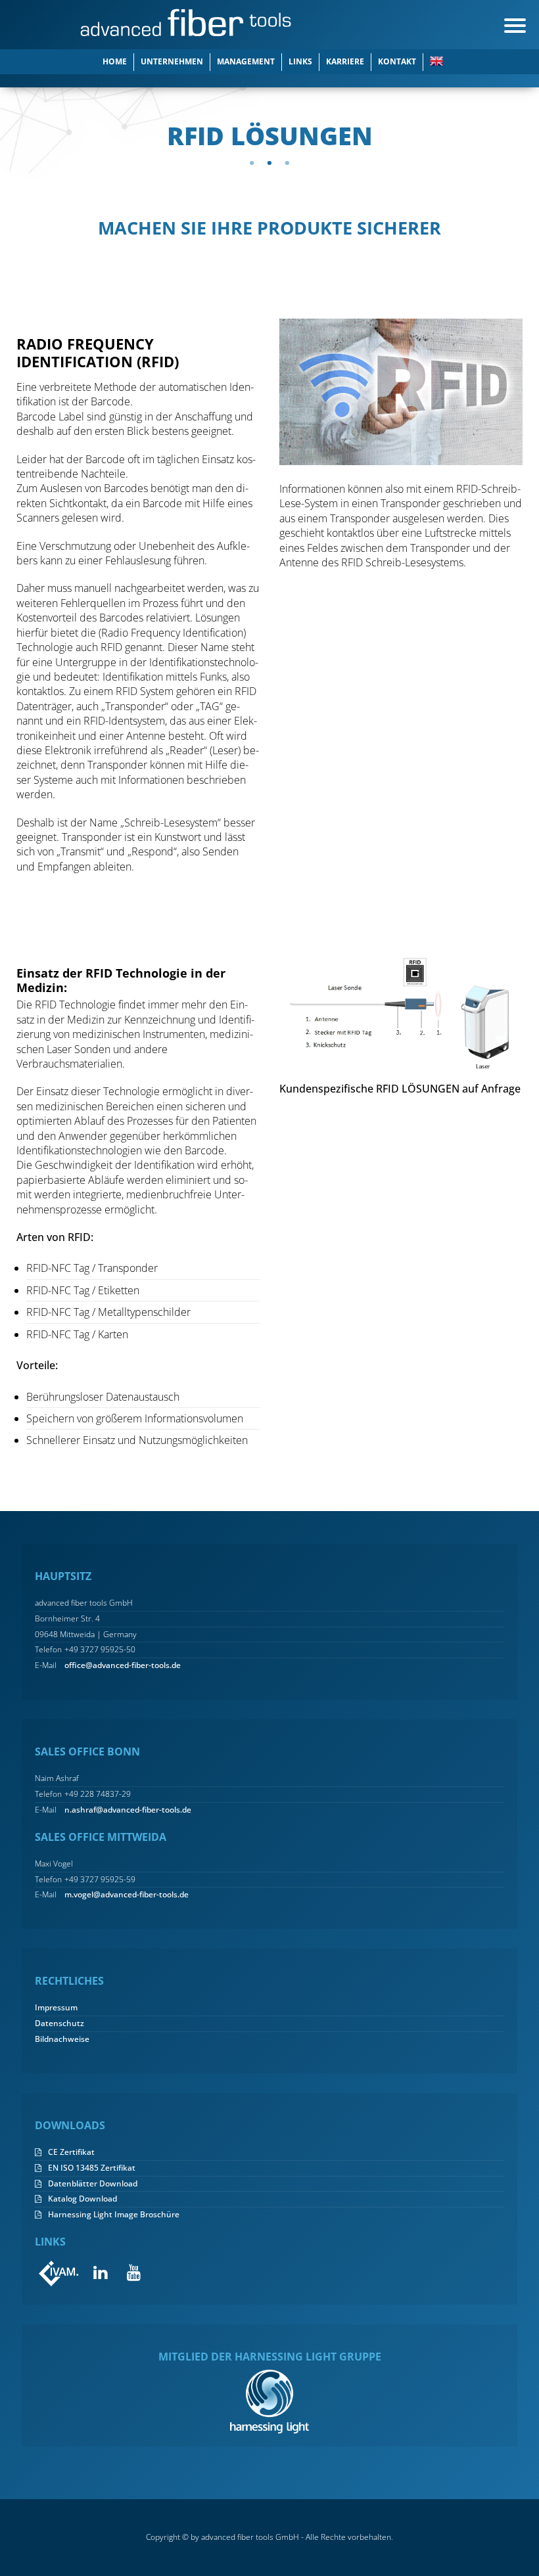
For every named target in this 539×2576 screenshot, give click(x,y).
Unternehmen (172, 61)
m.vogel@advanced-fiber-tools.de (127, 1895)
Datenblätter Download (93, 2184)
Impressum (56, 2008)
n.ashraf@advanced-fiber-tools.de (128, 1810)
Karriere (345, 61)
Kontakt (397, 61)
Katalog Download (82, 2199)
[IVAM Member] (59, 2273)
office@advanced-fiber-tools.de (123, 1665)
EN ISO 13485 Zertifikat (92, 2168)
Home (115, 61)
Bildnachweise (62, 2039)
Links (300, 61)
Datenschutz (59, 2023)
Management (246, 61)
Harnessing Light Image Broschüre (114, 2215)
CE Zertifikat (71, 2152)
